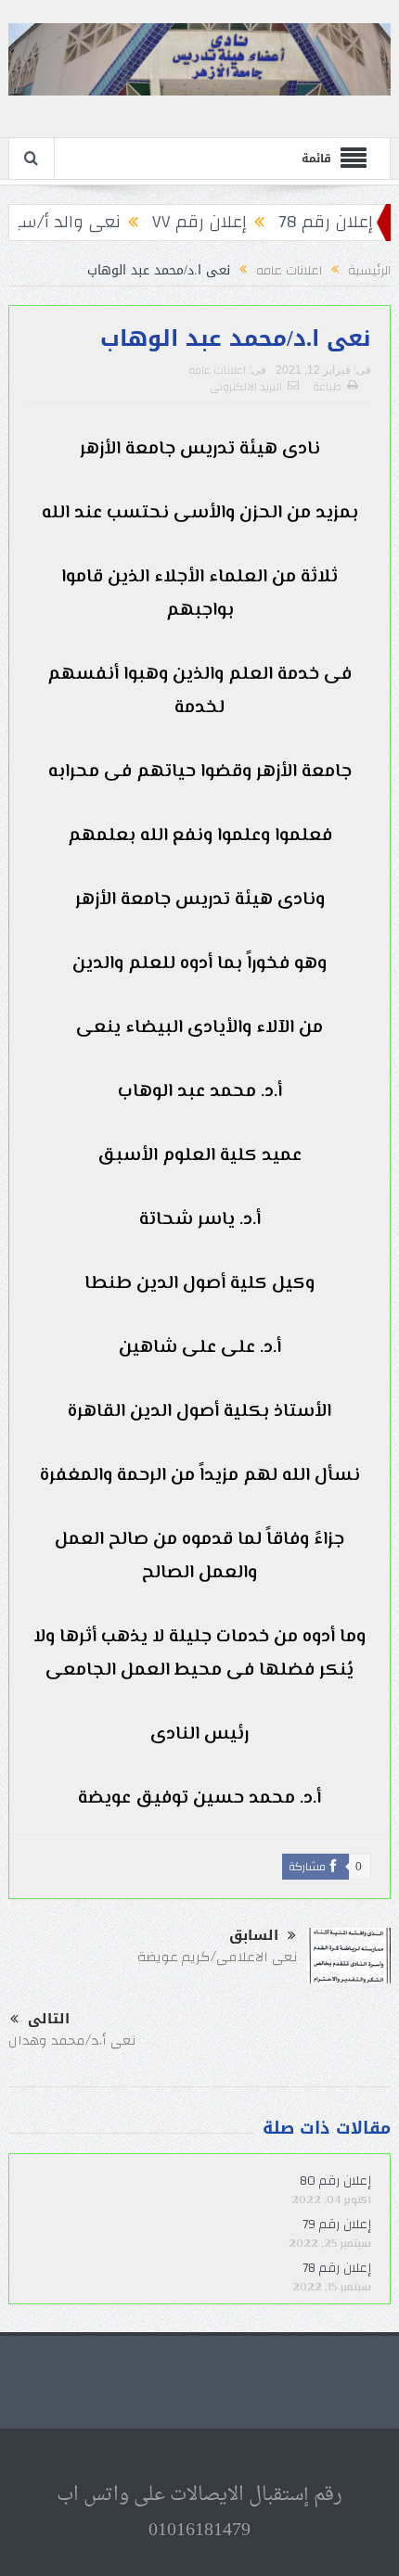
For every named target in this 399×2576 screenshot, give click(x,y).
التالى (49, 2019)
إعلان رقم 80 (335, 2181)
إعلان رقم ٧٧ (224, 222)
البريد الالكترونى (246, 387)
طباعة (327, 387)
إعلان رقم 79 (337, 2225)
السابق (254, 1936)
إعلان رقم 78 (350, 222)
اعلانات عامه (217, 370)
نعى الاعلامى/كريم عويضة (218, 1957)
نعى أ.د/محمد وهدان (72, 2040)
